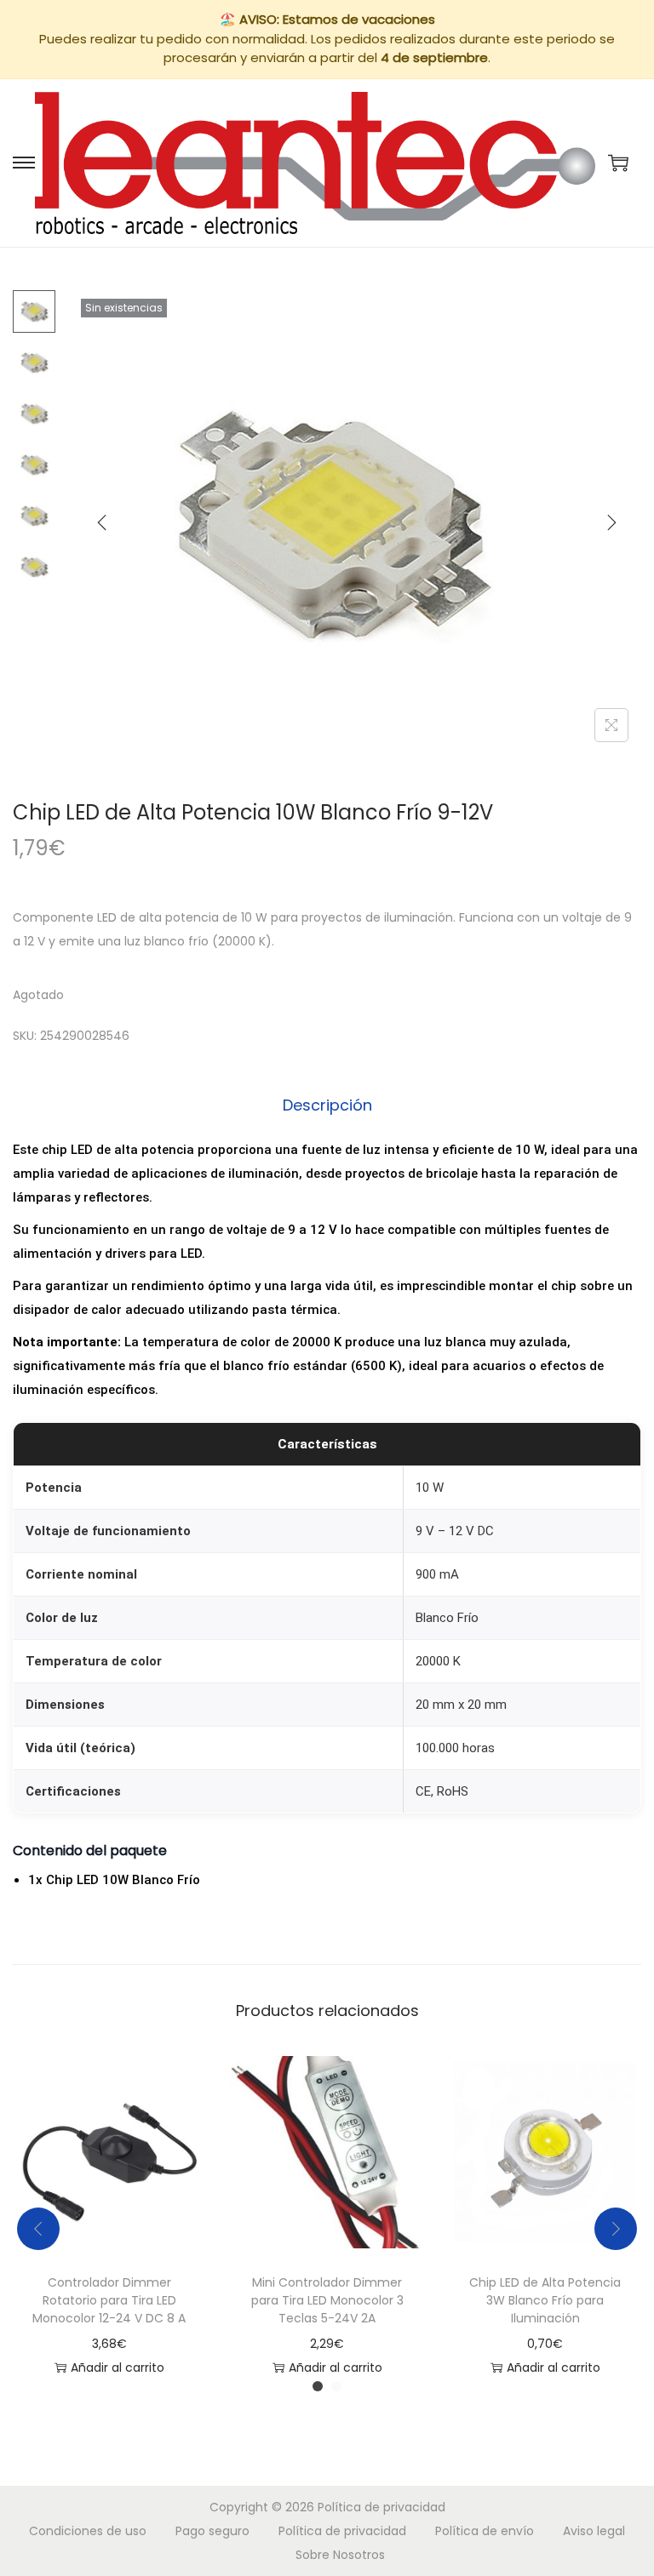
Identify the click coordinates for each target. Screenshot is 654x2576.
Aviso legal (594, 2531)
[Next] (611, 523)
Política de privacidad (381, 2507)
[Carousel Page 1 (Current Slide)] (318, 2386)
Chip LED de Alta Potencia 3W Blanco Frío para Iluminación (545, 2300)
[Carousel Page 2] (336, 2386)
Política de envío (485, 2531)
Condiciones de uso (88, 2531)
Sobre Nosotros (340, 2555)
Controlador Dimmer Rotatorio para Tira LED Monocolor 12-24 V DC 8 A (109, 2300)
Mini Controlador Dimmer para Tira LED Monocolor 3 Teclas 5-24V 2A (327, 2300)
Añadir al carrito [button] (118, 2368)
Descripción (327, 1105)
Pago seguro (212, 2531)
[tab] (327, 1105)
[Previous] (102, 523)
